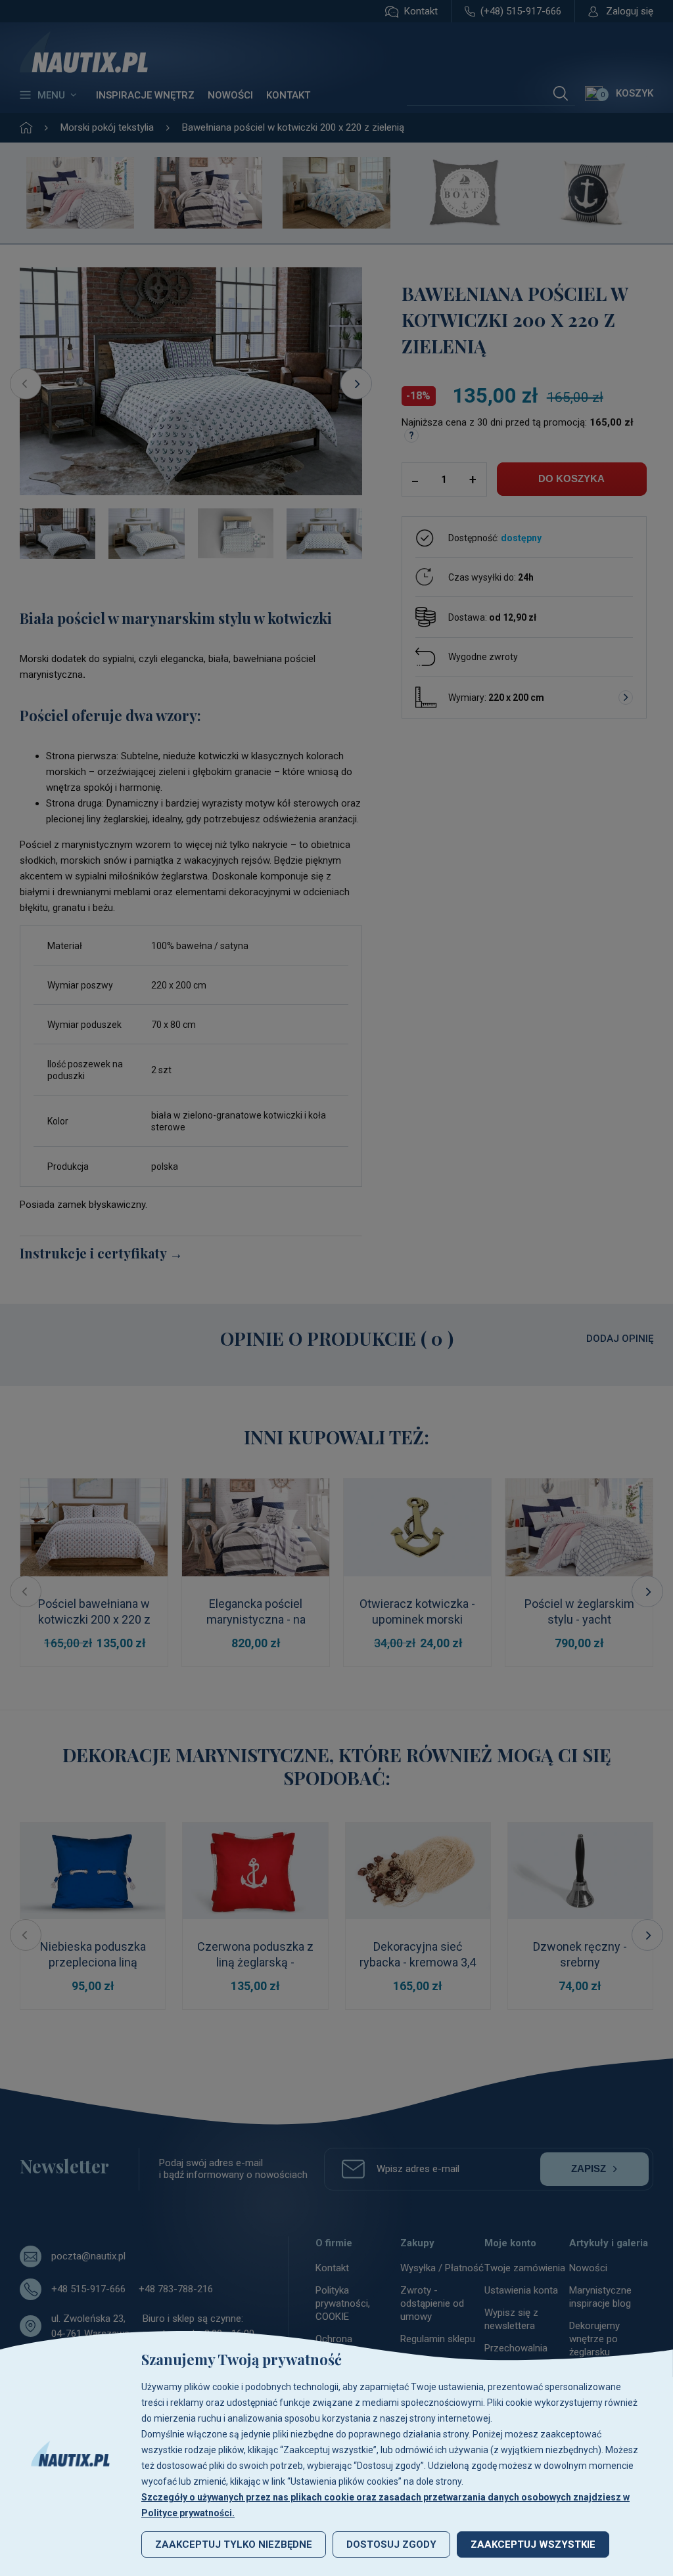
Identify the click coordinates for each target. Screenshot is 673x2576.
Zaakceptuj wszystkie (533, 2544)
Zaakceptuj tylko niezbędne (234, 2544)
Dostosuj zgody (391, 2544)
